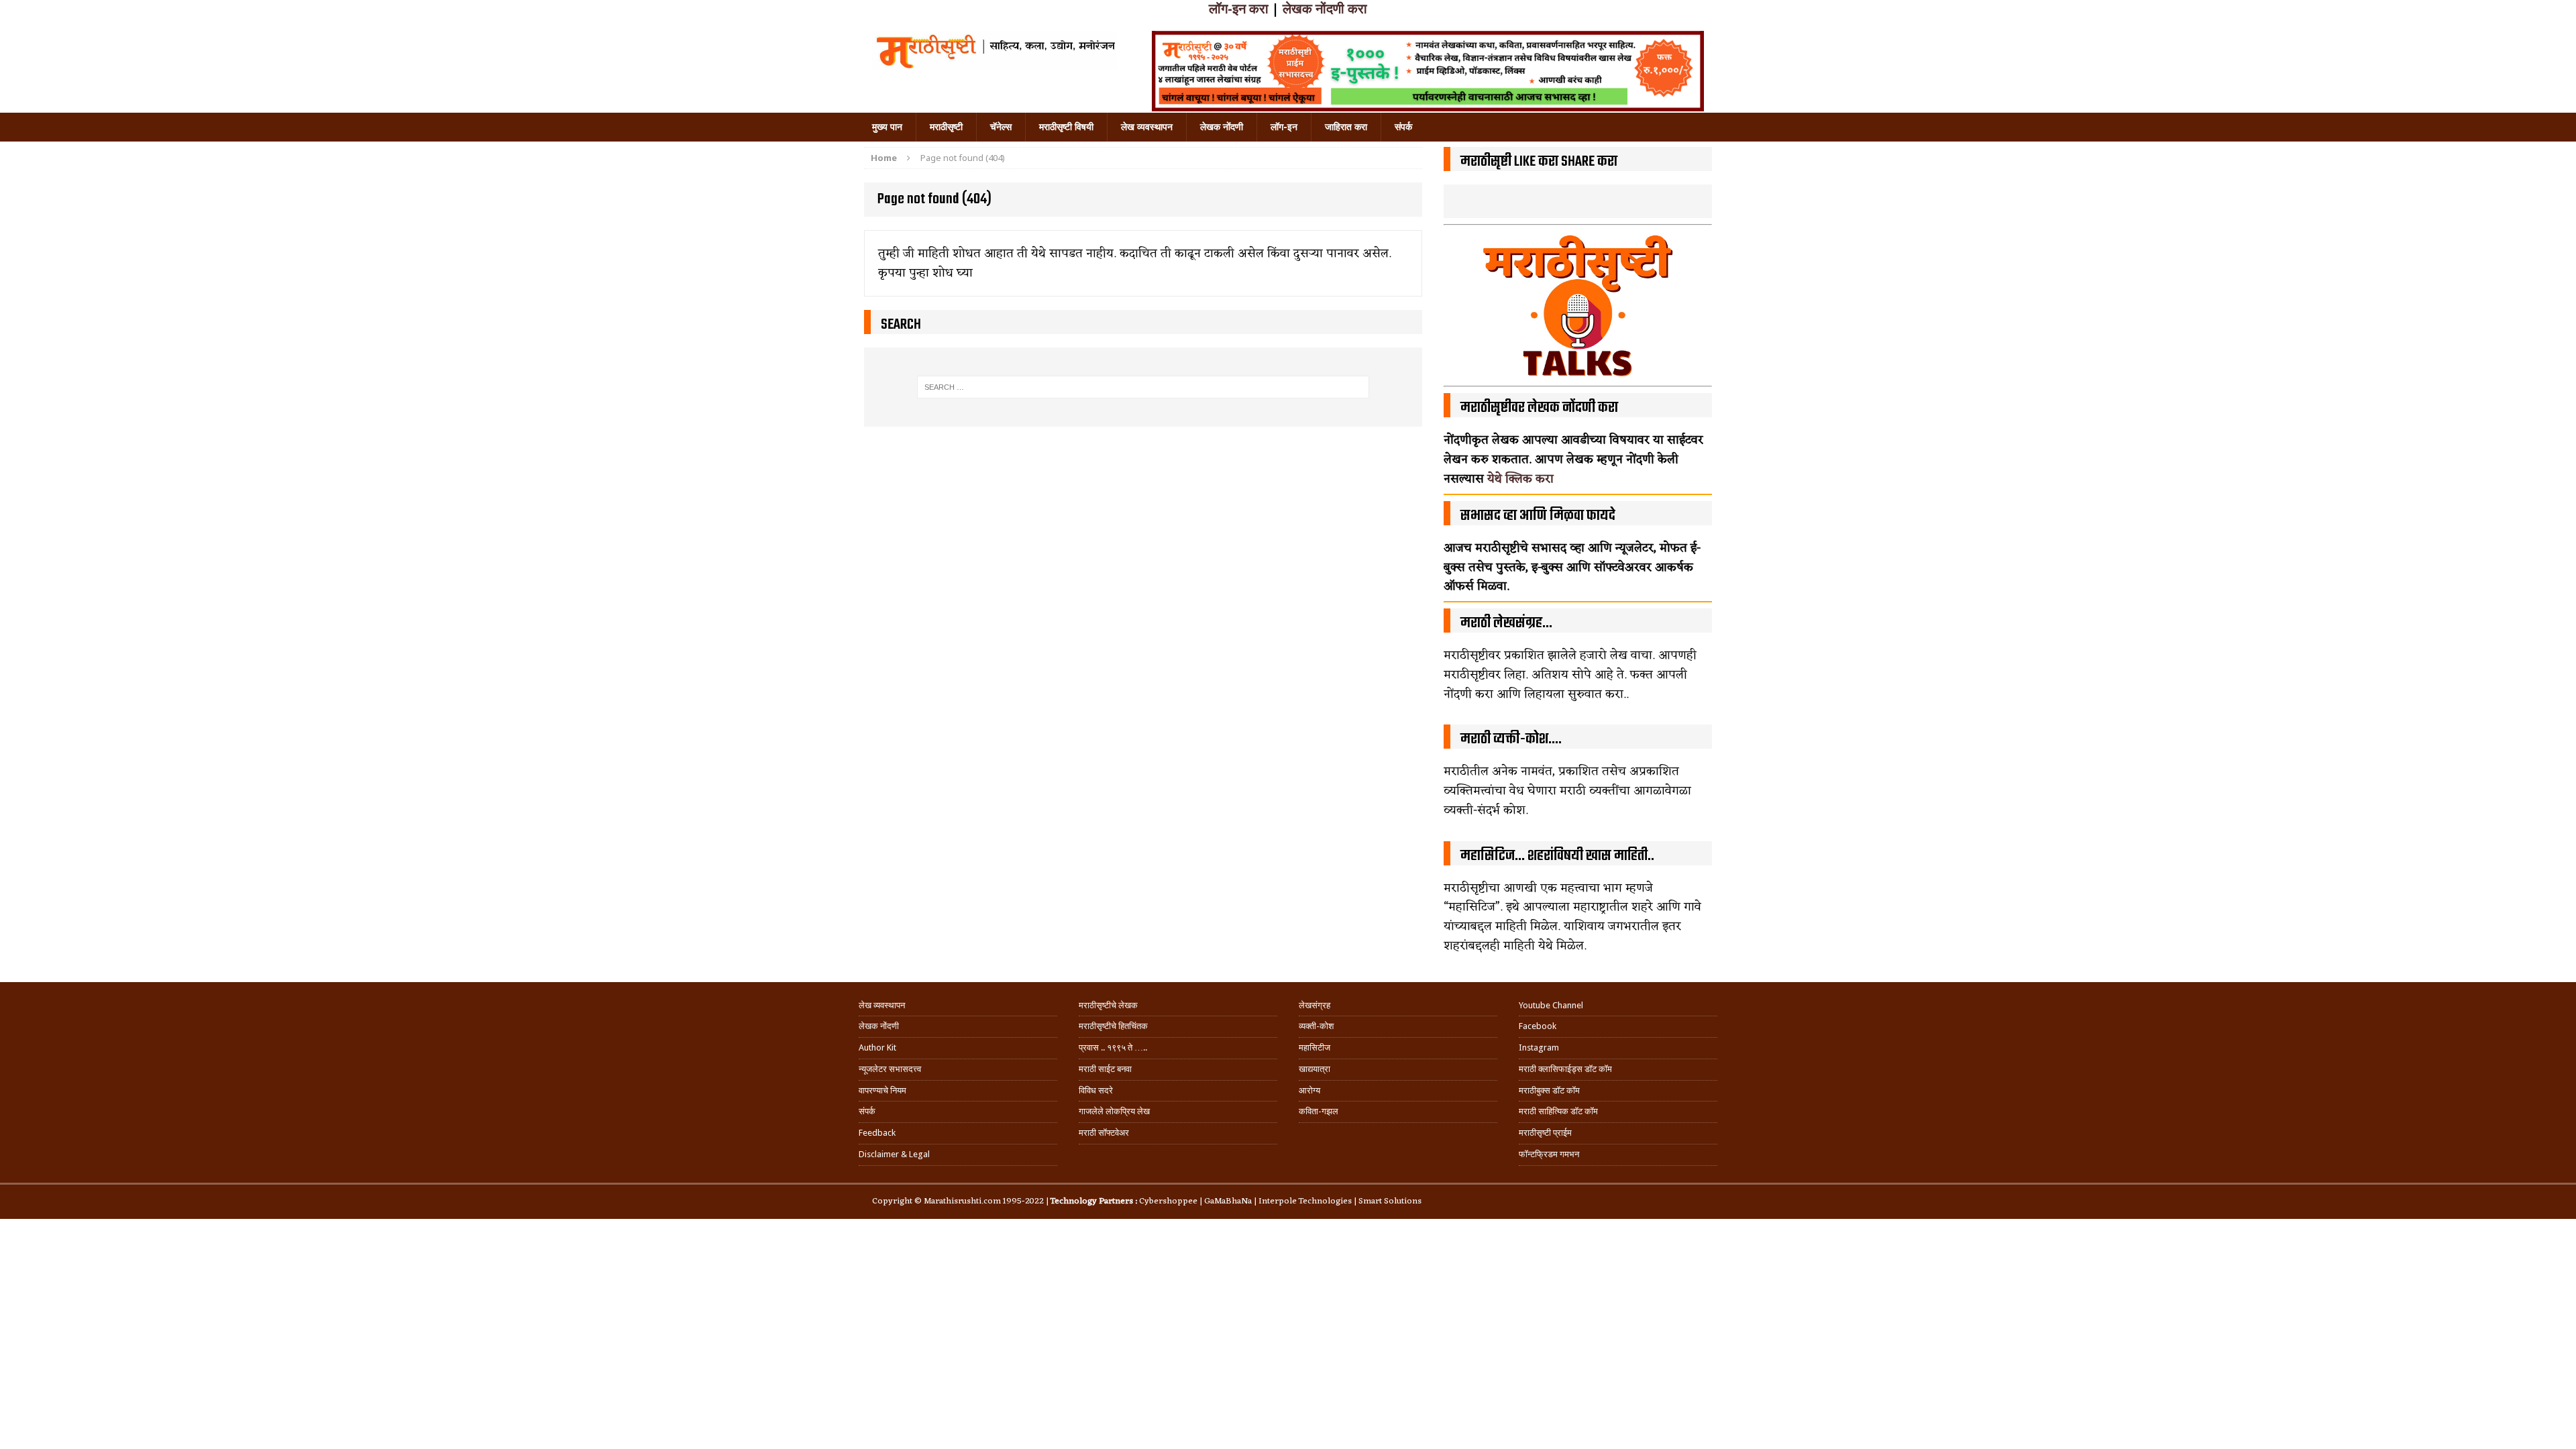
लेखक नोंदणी (1222, 127)
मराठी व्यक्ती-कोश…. (1511, 739)
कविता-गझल (1319, 1111)
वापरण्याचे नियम (882, 1090)
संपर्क (1403, 127)
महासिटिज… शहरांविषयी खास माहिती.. (1557, 856)
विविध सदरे (1096, 1090)
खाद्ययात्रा (1314, 1069)
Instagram (1539, 1048)
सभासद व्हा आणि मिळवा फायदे (1538, 516)
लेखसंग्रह (1314, 1005)
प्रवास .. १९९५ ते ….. (1113, 1048)
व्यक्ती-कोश (1316, 1026)
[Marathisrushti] (995, 50)
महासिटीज (1314, 1048)
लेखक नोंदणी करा (1325, 9)
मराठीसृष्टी (946, 127)
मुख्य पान (887, 127)
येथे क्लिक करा (1520, 479)
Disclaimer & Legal (894, 1154)
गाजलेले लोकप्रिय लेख (1114, 1111)
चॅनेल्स (1001, 127)
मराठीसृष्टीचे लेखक (1108, 1005)
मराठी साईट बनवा (1105, 1069)
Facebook (1538, 1026)
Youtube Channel (1551, 1005)
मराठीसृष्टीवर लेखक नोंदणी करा (1539, 408)
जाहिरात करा (1346, 127)
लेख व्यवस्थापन (1147, 127)
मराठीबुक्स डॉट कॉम (1549, 1090)
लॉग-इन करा (1239, 9)
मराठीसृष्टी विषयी (1066, 127)
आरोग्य (1309, 1090)
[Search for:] (1143, 387)
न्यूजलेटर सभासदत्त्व (890, 1069)
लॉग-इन (1284, 127)
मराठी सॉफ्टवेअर (1104, 1133)
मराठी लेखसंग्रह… (1506, 623)
